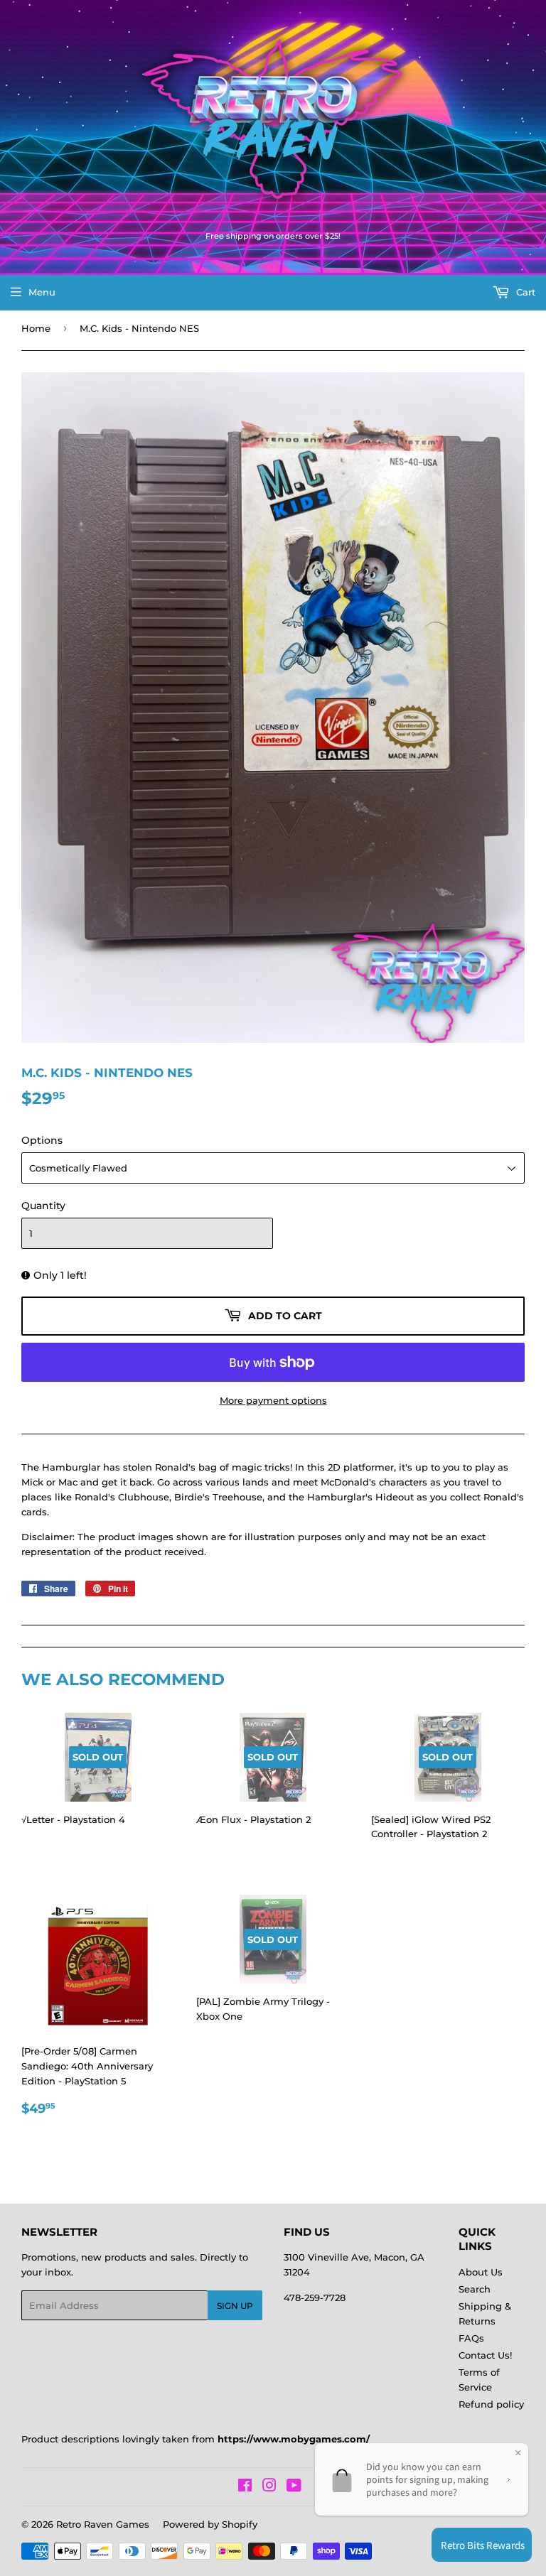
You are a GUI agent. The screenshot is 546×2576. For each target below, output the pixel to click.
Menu (42, 292)
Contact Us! (485, 2355)
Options (42, 1140)
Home (36, 328)
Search (475, 2289)
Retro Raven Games (103, 2524)
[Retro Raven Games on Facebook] (245, 2487)
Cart (524, 292)
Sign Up (235, 2306)
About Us (481, 2272)
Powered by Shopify (210, 2524)
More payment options (273, 1400)
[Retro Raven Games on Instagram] (269, 2487)
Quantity (43, 1206)
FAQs (471, 2338)
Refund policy (491, 2404)
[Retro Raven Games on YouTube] (294, 2487)
